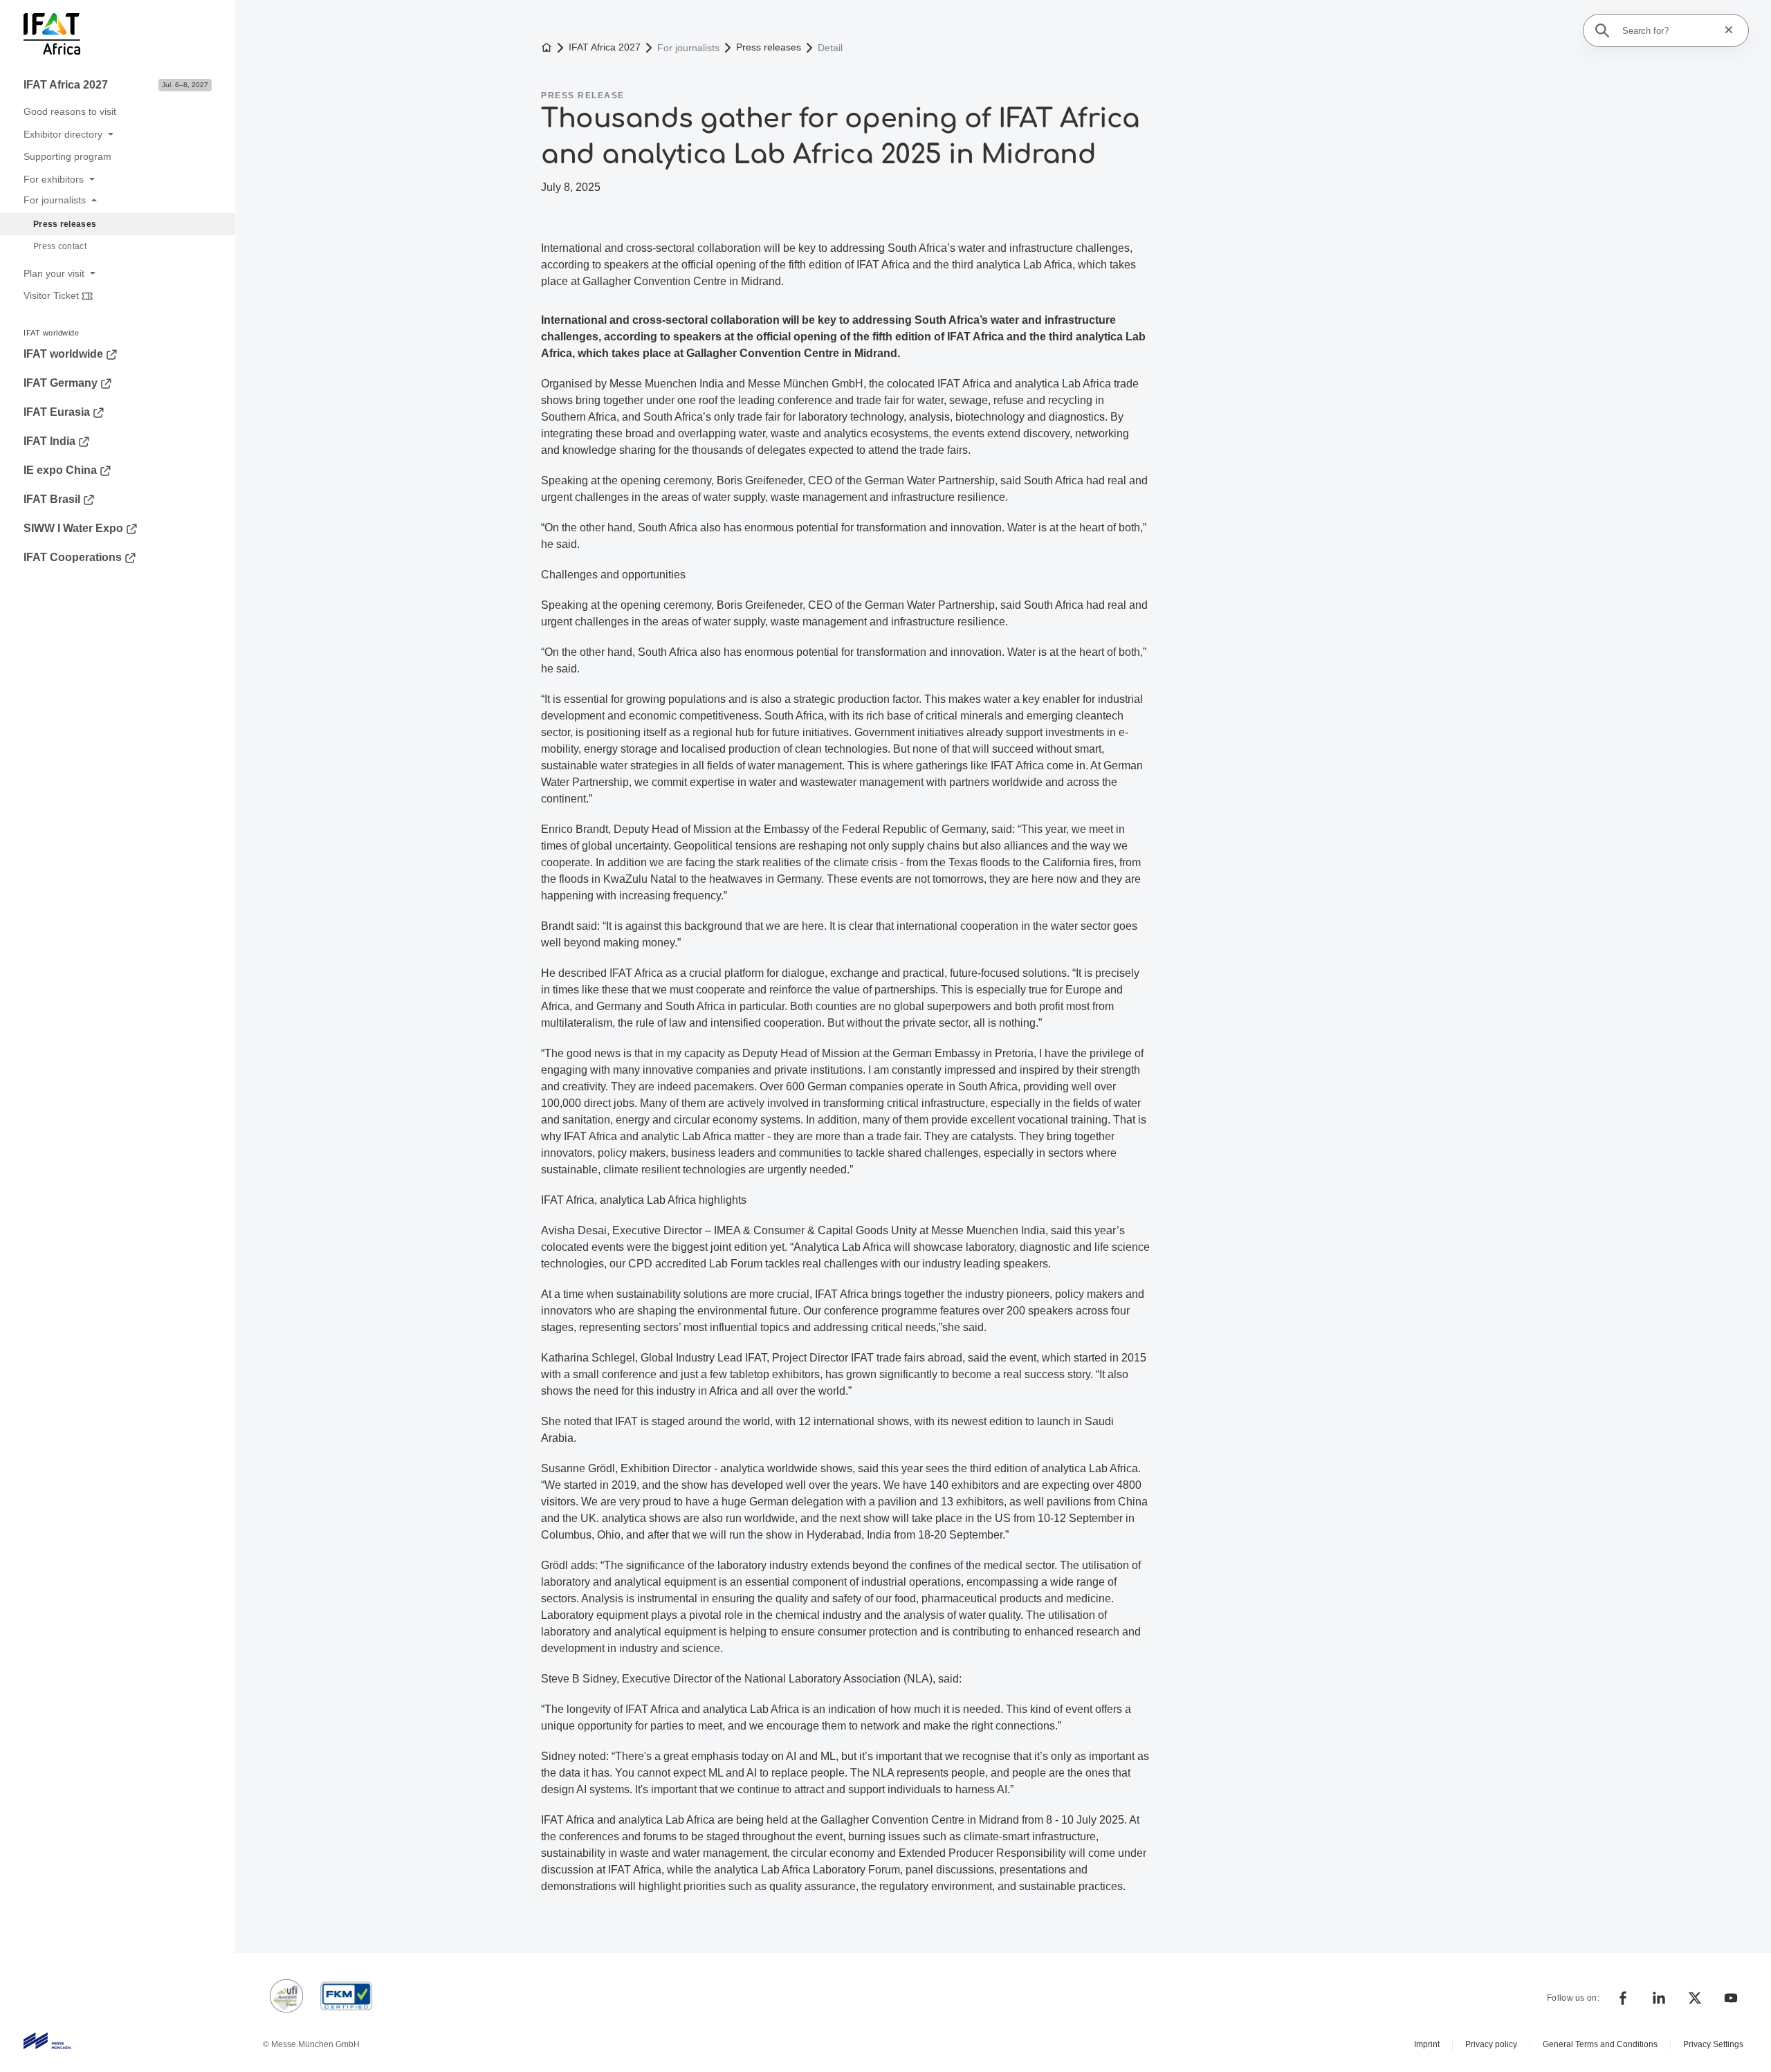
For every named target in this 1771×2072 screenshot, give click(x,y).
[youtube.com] (1731, 1998)
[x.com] (1695, 1998)
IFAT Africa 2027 (605, 47)
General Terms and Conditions (1600, 2044)
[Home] (115, 36)
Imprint (1427, 2044)
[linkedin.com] (1659, 1998)
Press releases (769, 47)
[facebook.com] (1623, 1998)
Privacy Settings (1713, 2044)
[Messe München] (47, 2041)
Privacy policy (1491, 2044)
